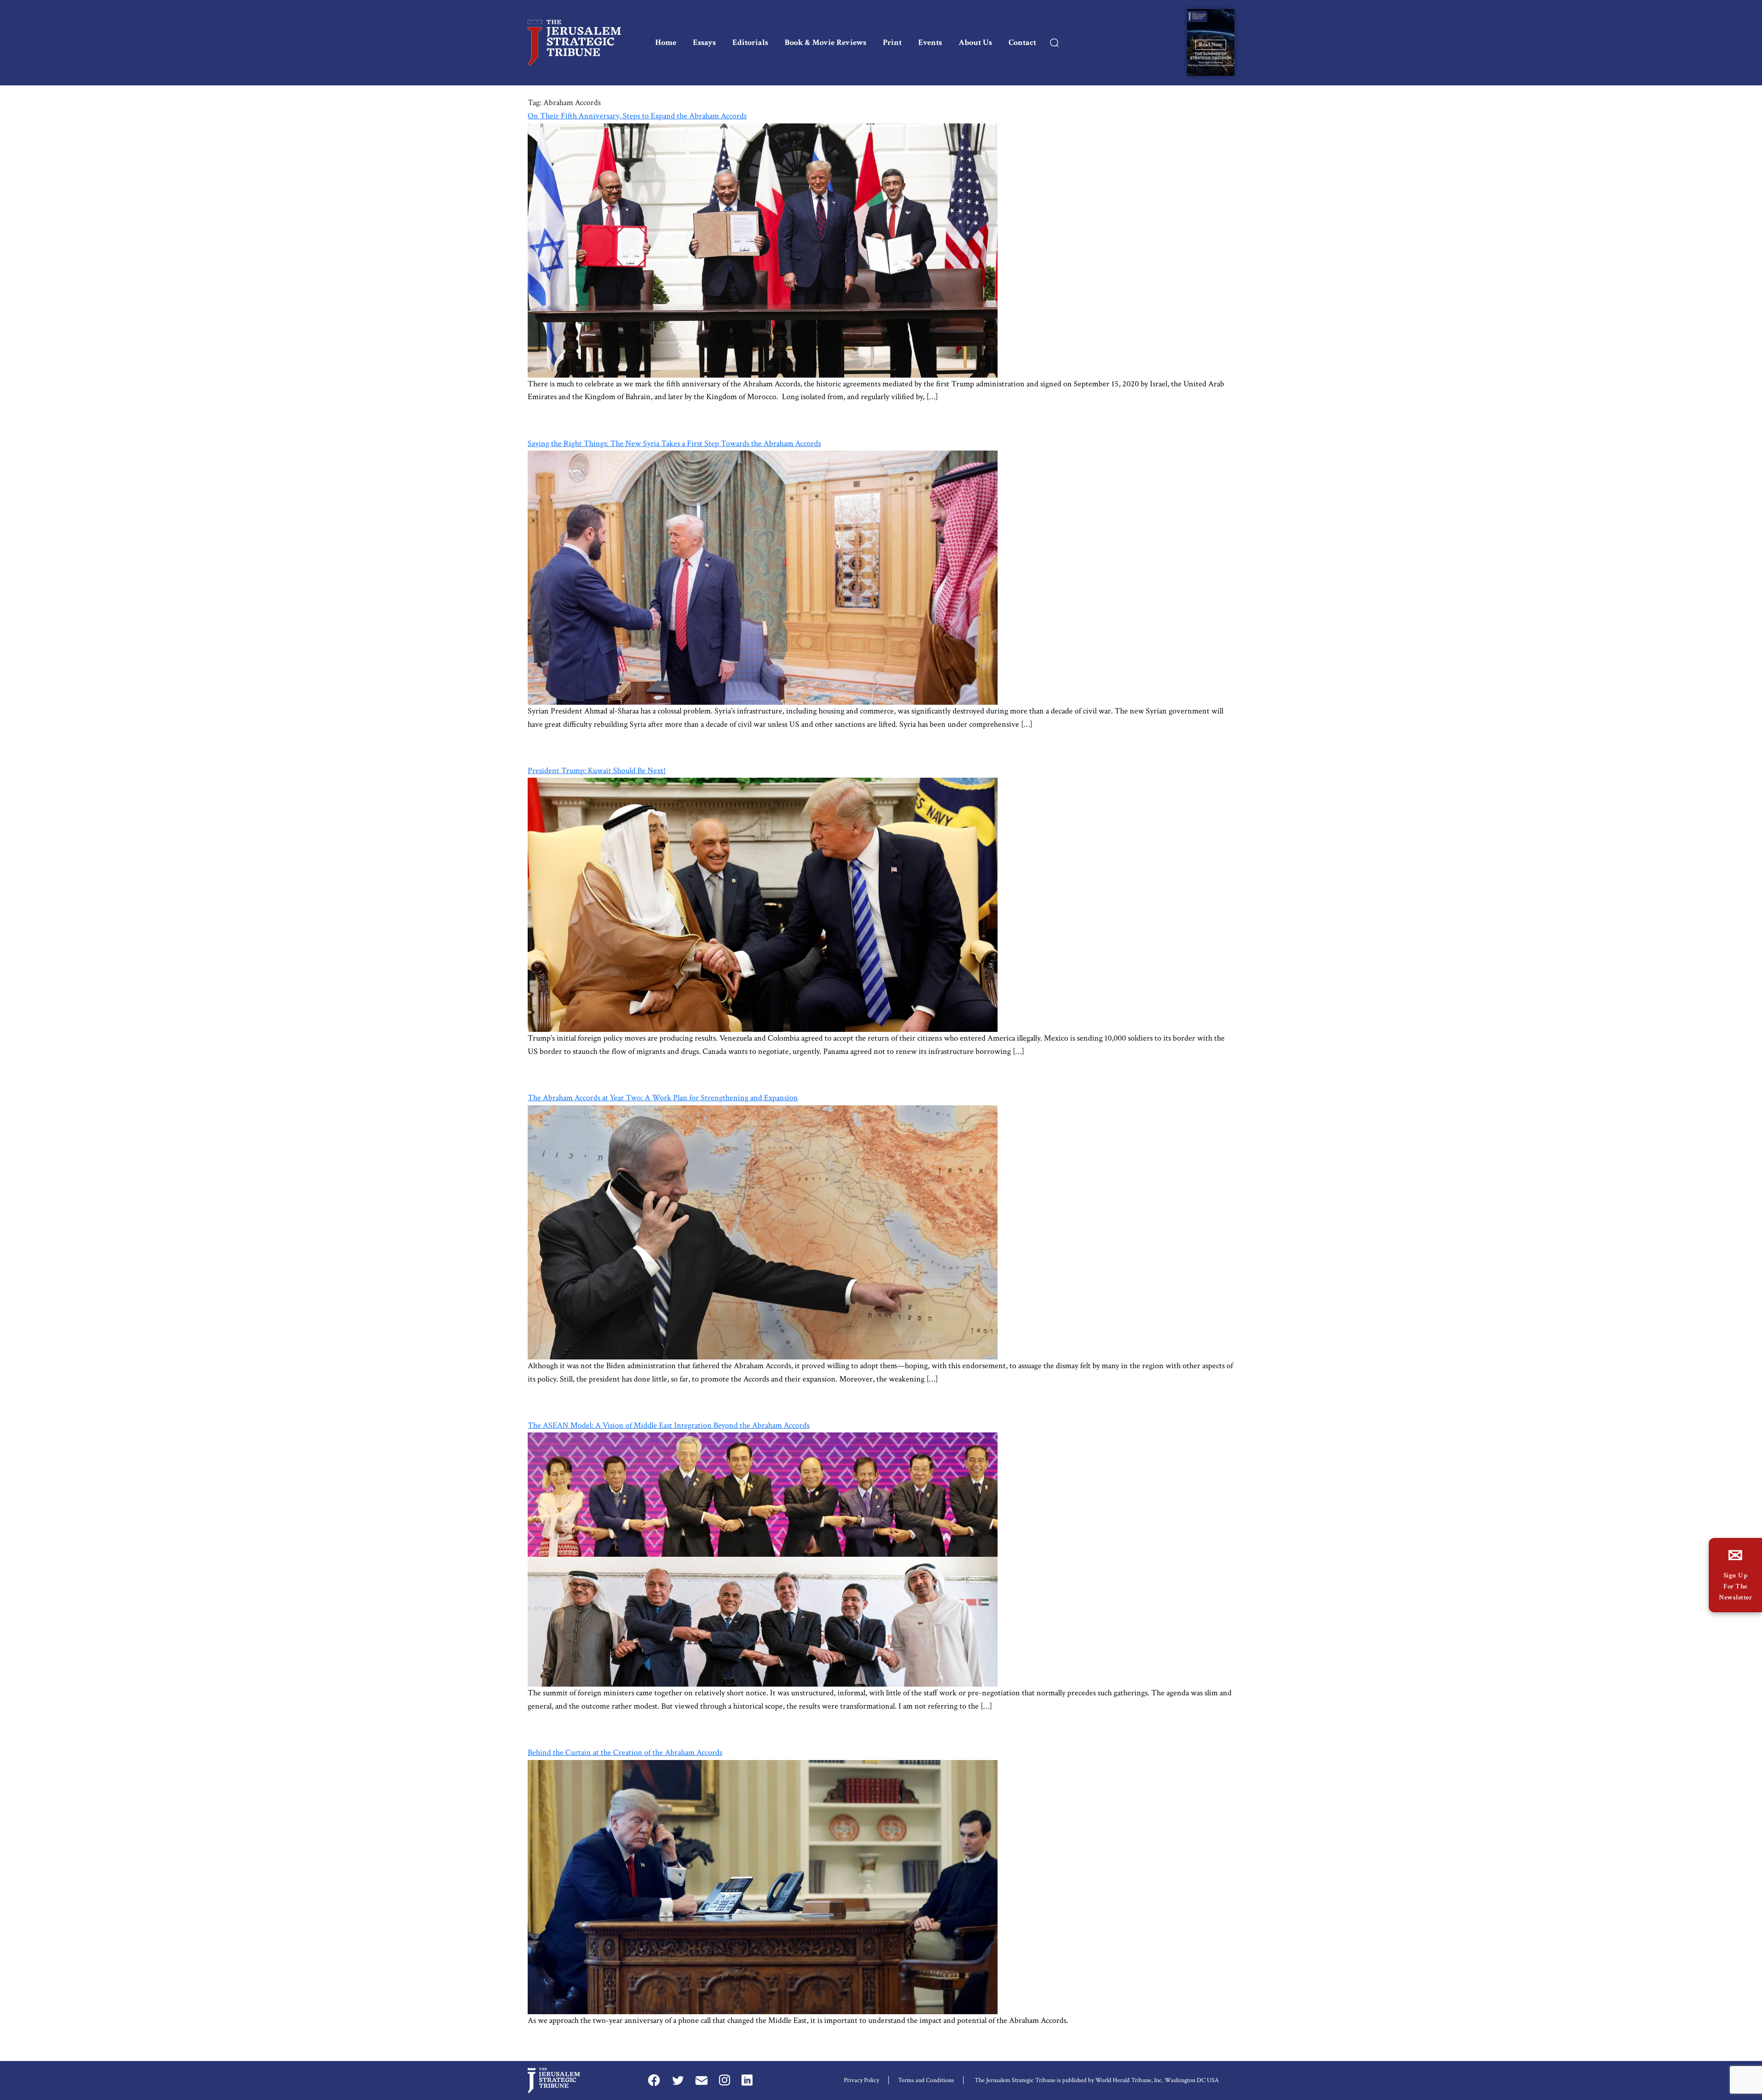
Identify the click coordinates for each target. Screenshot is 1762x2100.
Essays (704, 42)
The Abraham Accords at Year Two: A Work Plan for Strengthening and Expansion (663, 1098)
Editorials (750, 42)
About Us (975, 42)
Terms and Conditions (926, 2080)
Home (666, 42)
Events (930, 42)
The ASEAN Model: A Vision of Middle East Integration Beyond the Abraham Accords (669, 1425)
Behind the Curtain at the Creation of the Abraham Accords (625, 1752)
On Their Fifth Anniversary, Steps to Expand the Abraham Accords (637, 116)
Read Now (1211, 44)
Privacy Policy (861, 2080)
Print (892, 42)
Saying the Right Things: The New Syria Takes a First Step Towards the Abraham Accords (674, 443)
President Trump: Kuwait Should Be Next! (597, 771)
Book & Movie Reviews (825, 42)
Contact (1022, 42)
